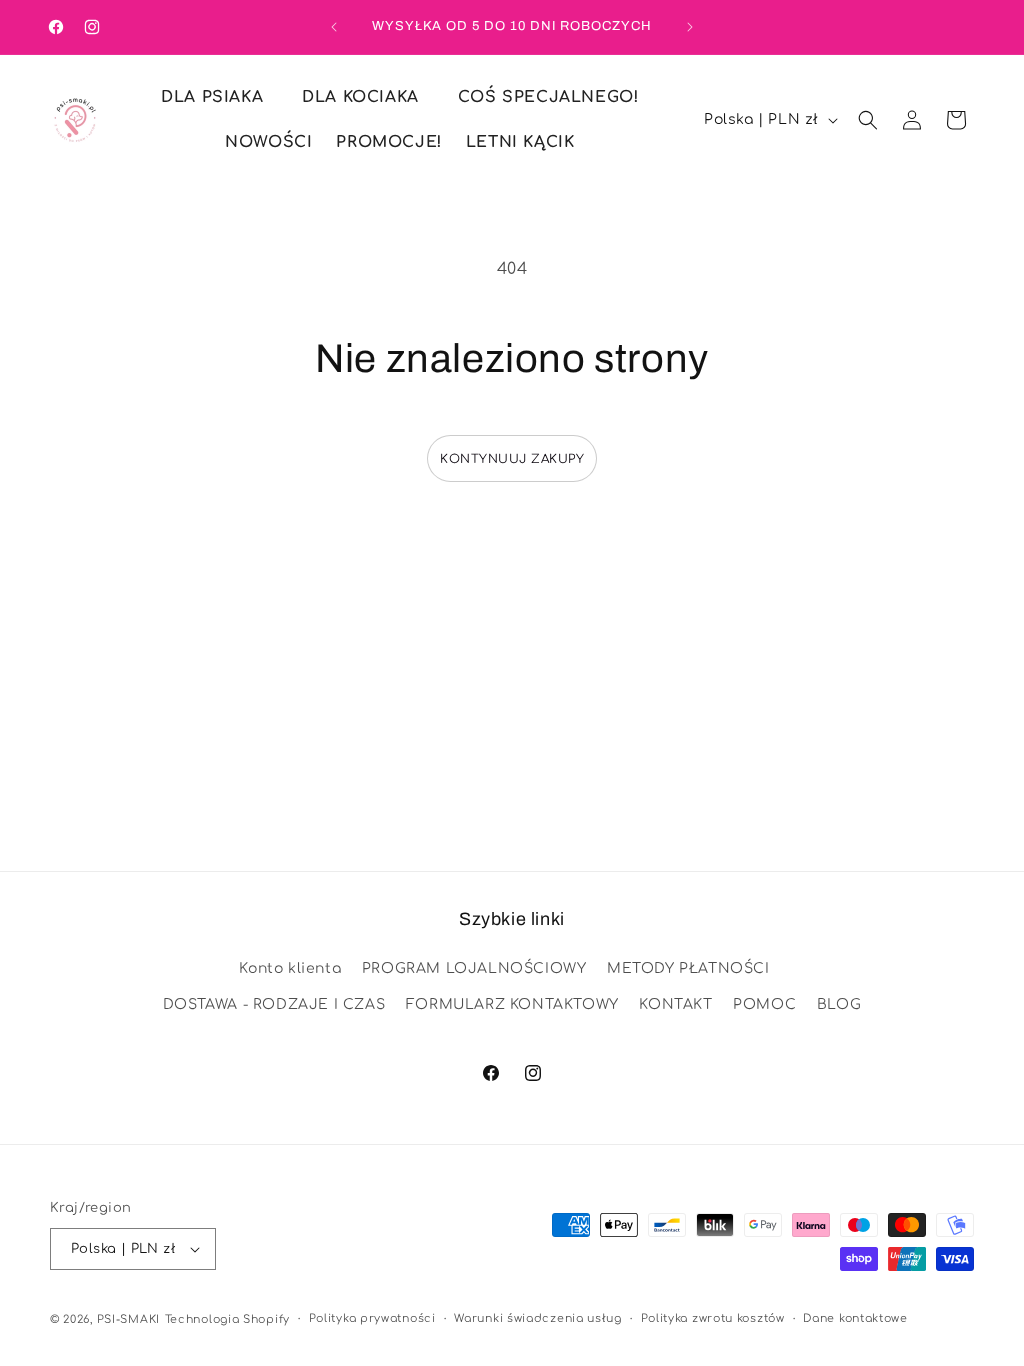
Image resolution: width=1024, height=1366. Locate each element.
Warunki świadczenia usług (538, 1318)
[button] (219, 97)
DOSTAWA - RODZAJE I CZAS (274, 1004)
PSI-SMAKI (128, 1319)
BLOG (839, 1004)
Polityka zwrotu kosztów (713, 1318)
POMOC (764, 1004)
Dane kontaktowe (855, 1318)
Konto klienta (290, 968)
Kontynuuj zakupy (512, 459)
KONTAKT (675, 1004)
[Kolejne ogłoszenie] (690, 27)
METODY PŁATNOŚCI (688, 968)
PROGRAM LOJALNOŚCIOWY (474, 968)
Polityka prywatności (372, 1318)
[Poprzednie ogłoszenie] (334, 27)
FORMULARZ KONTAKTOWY (512, 1004)
